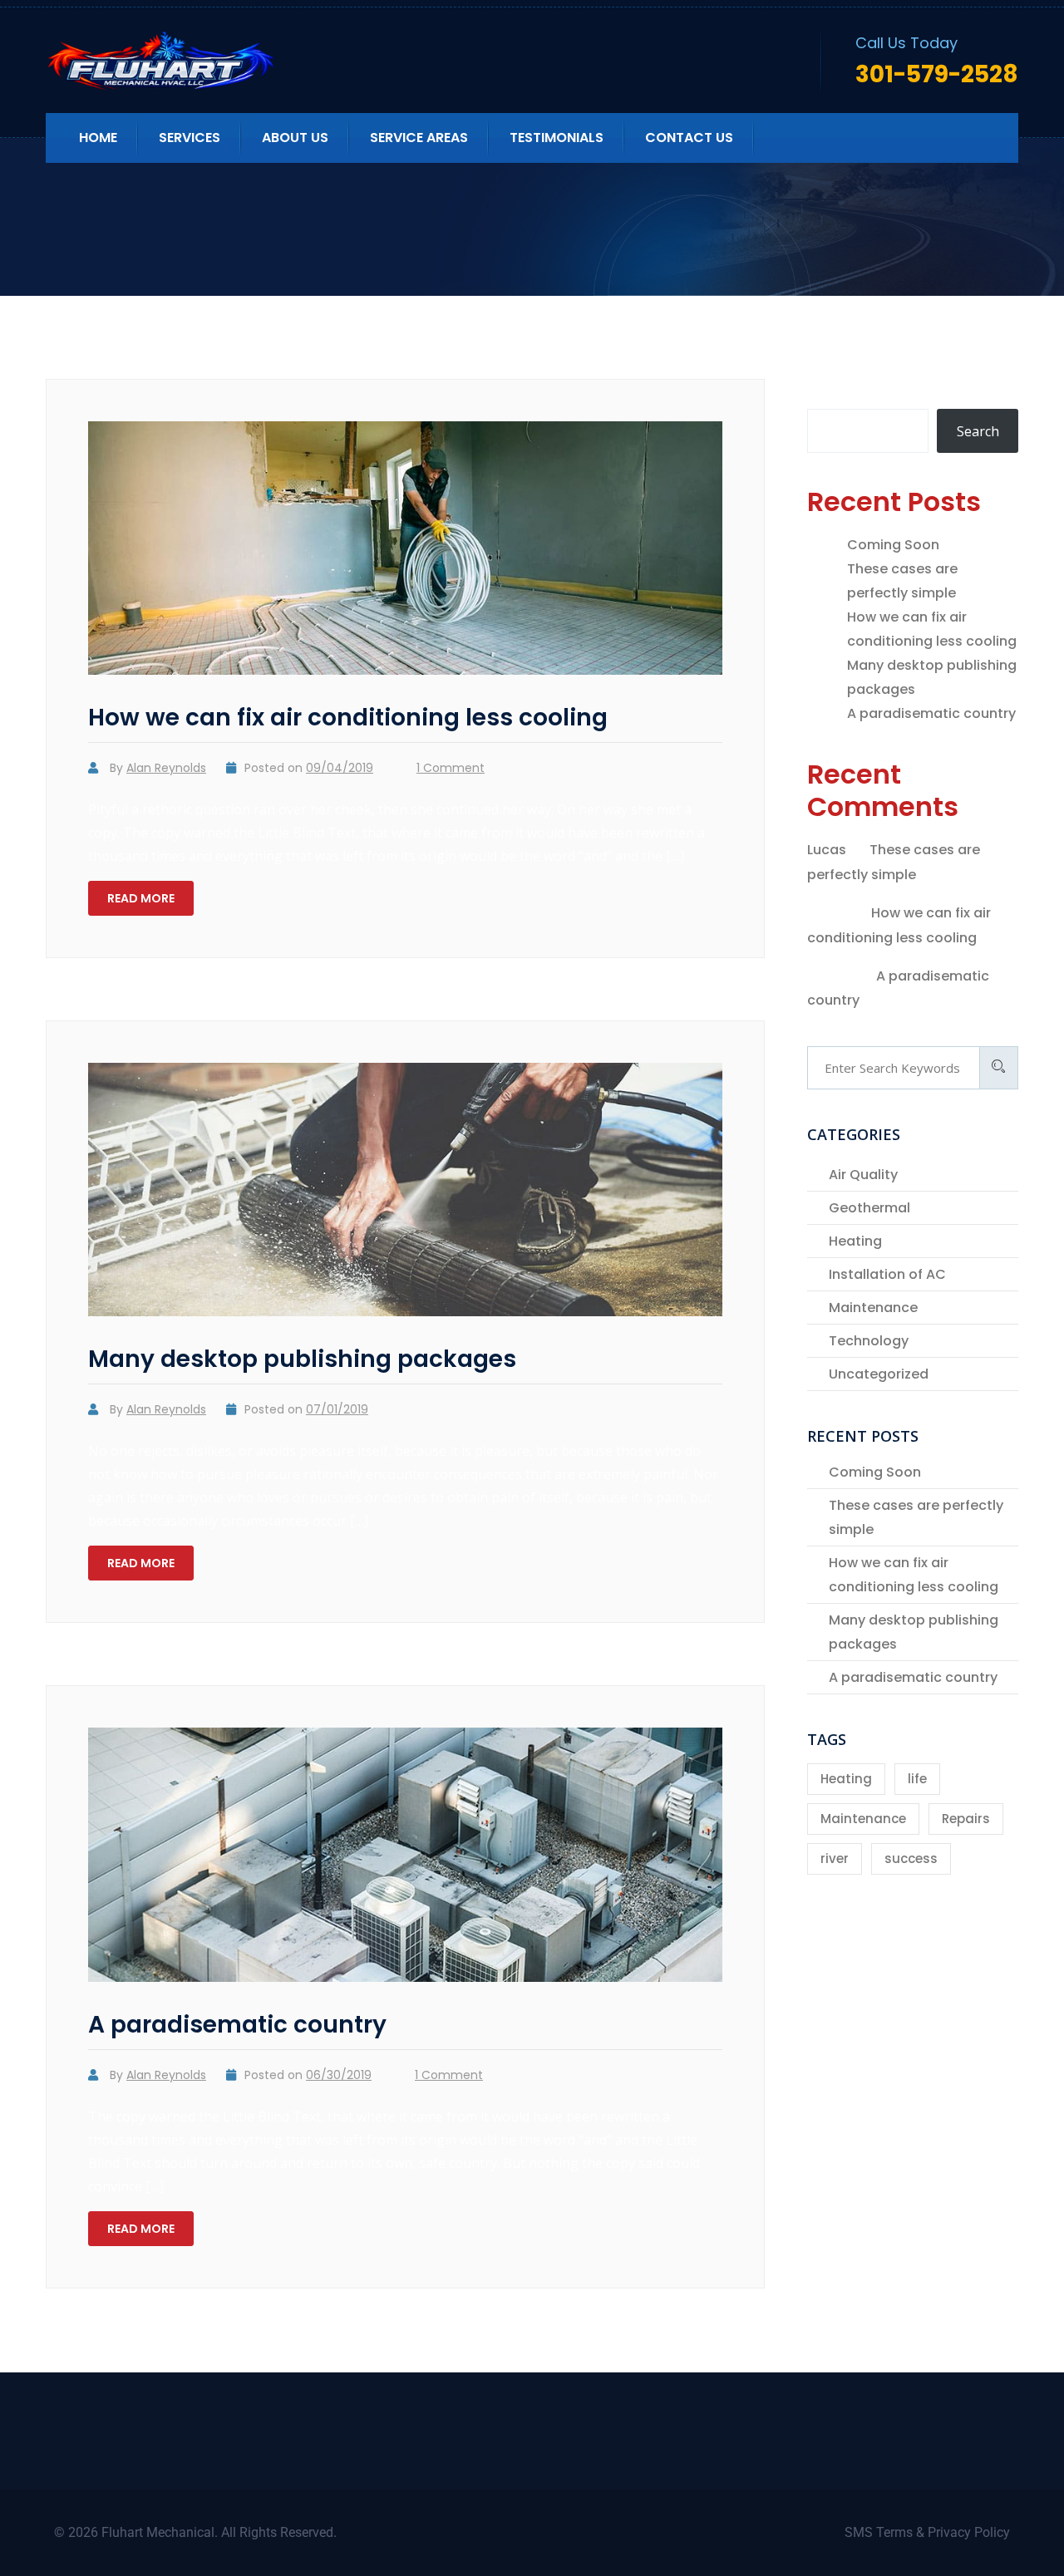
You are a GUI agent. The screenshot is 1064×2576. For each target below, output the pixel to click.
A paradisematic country (237, 2025)
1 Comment (451, 768)
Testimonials (557, 138)
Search (830, 391)
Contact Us (689, 138)
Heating (855, 1241)
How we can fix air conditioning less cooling (348, 718)
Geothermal (869, 1208)
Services (190, 138)
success (911, 1858)
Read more (141, 898)
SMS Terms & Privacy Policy (927, 2532)
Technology (869, 1341)
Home (98, 138)
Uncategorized (879, 1374)
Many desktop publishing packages (302, 1359)
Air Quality (863, 1175)
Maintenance (873, 1308)
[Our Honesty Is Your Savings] (190, 61)
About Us (295, 138)
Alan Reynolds (166, 768)
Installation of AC (887, 1274)
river (835, 1858)
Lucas (827, 850)
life (917, 1779)
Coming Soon (893, 545)
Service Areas (419, 138)
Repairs (966, 1819)
